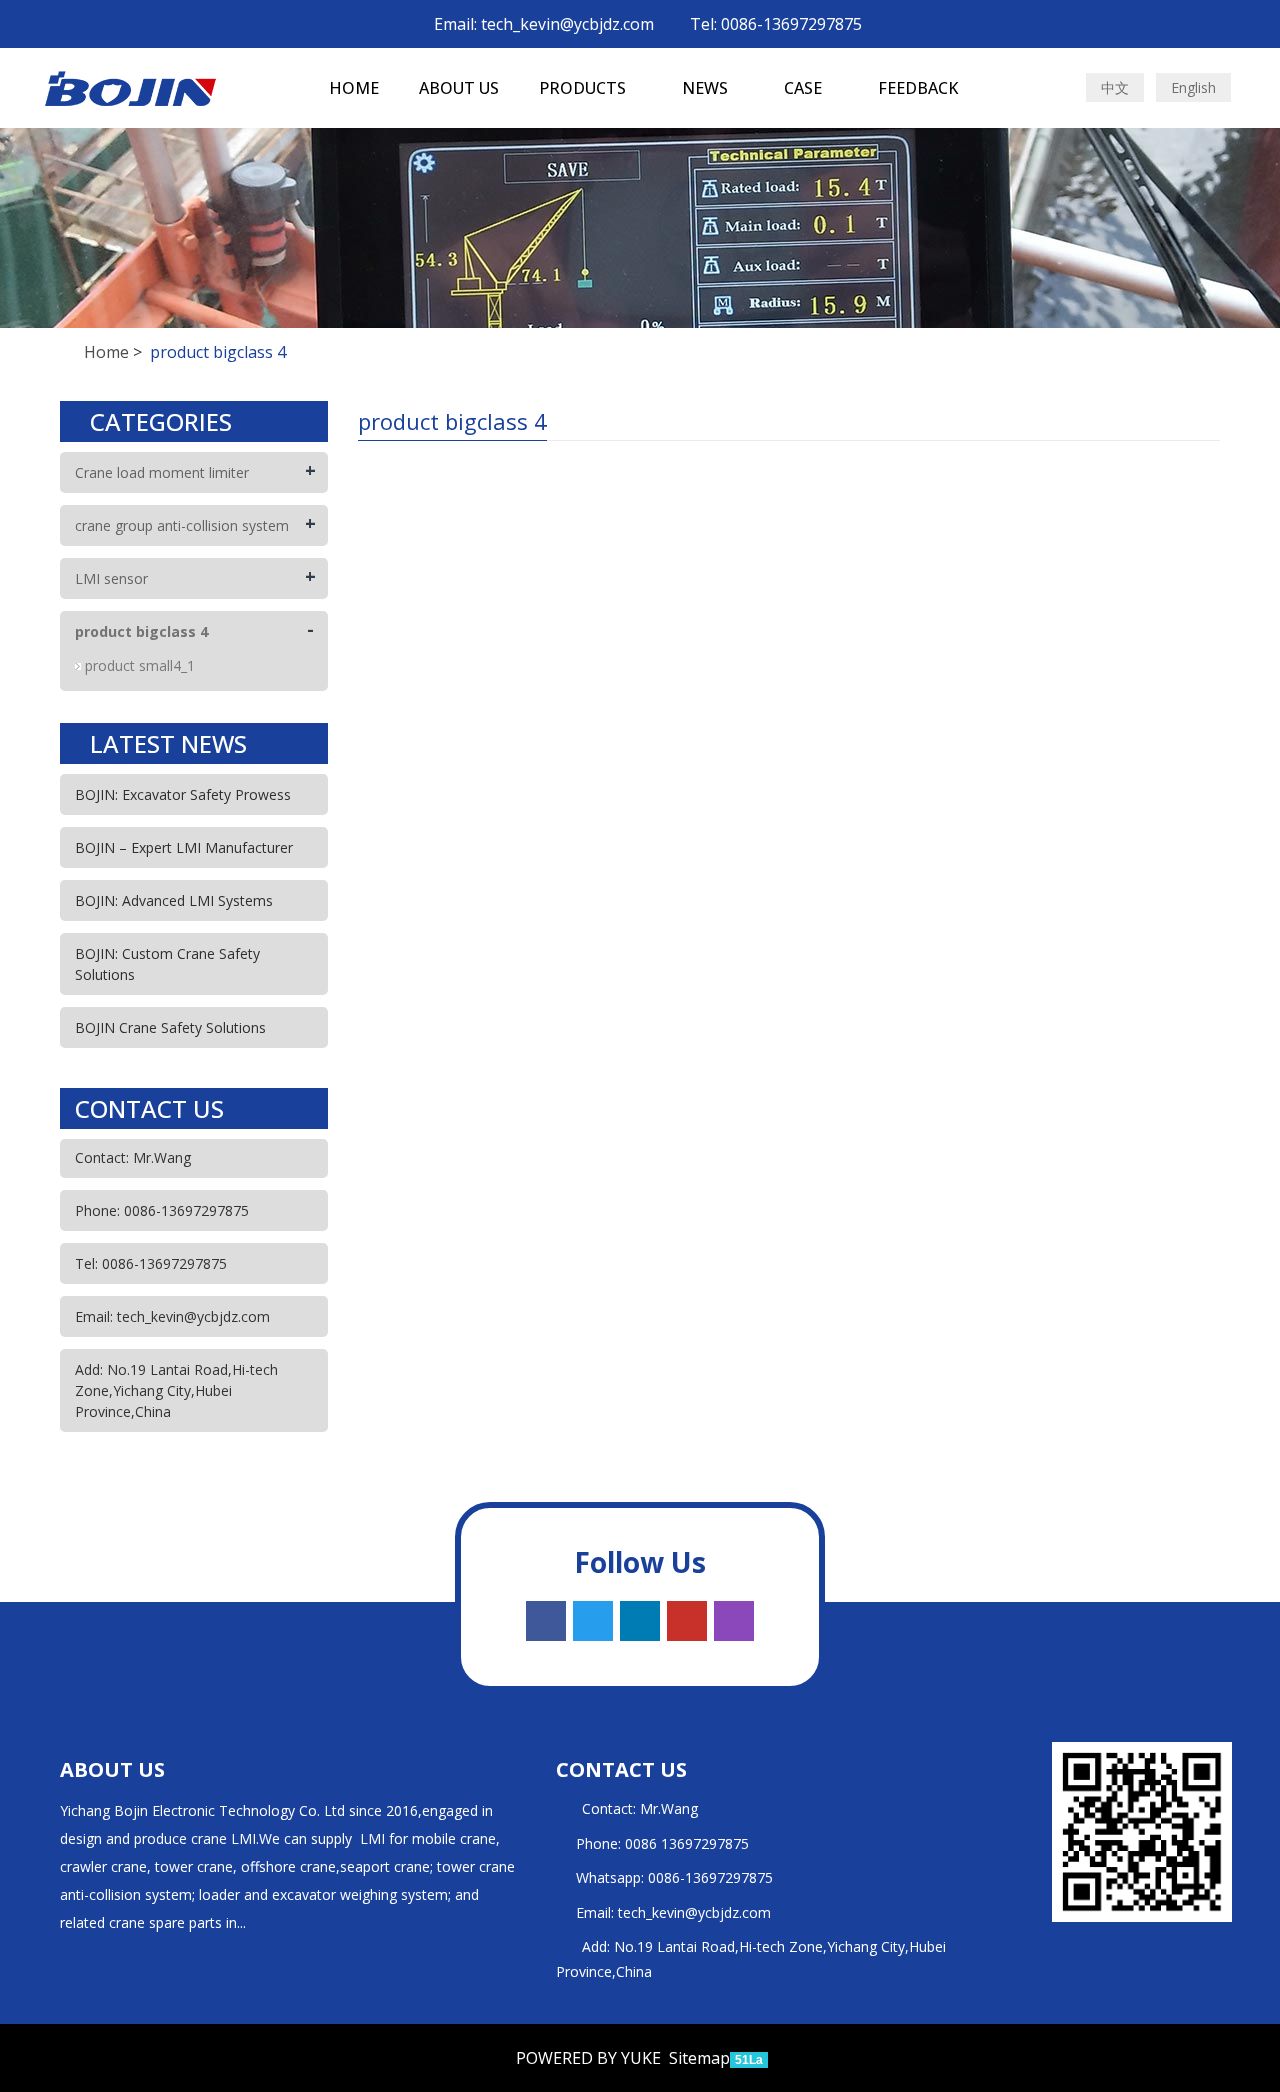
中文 (1115, 87)
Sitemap (699, 2058)
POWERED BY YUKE (590, 2058)
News (707, 88)
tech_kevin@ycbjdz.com (694, 1912)
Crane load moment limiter (162, 472)
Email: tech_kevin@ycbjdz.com (542, 24)
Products (584, 88)
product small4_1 (140, 665)
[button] (636, 88)
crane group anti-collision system (182, 525)
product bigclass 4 (141, 631)
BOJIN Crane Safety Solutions (170, 1027)
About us (459, 88)
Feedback (918, 88)
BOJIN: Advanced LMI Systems (174, 900)
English (1193, 87)
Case (805, 88)
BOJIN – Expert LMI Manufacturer (184, 847)
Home (354, 88)
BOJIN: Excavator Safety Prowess (183, 794)
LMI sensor (111, 578)
